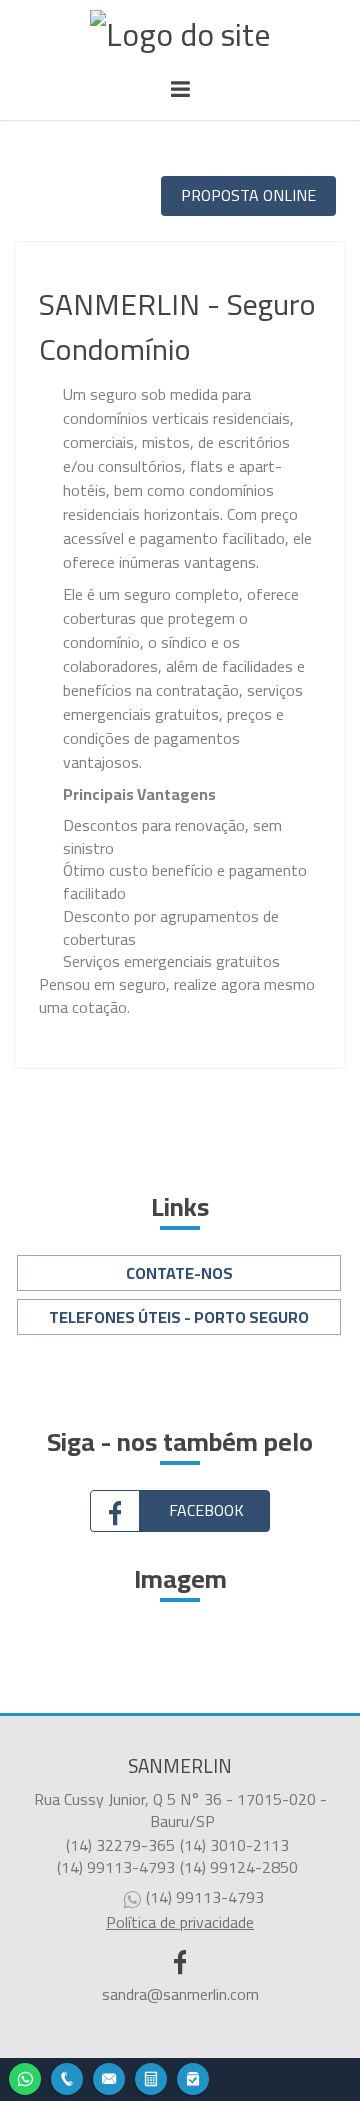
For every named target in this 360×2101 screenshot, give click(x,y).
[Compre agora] (193, 2076)
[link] (180, 1511)
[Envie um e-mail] (109, 2076)
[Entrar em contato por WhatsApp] (25, 2076)
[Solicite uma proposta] (151, 2076)
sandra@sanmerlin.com (180, 1994)
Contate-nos (179, 1273)
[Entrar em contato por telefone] (67, 2079)
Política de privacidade (180, 1922)
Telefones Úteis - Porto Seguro (179, 1317)
